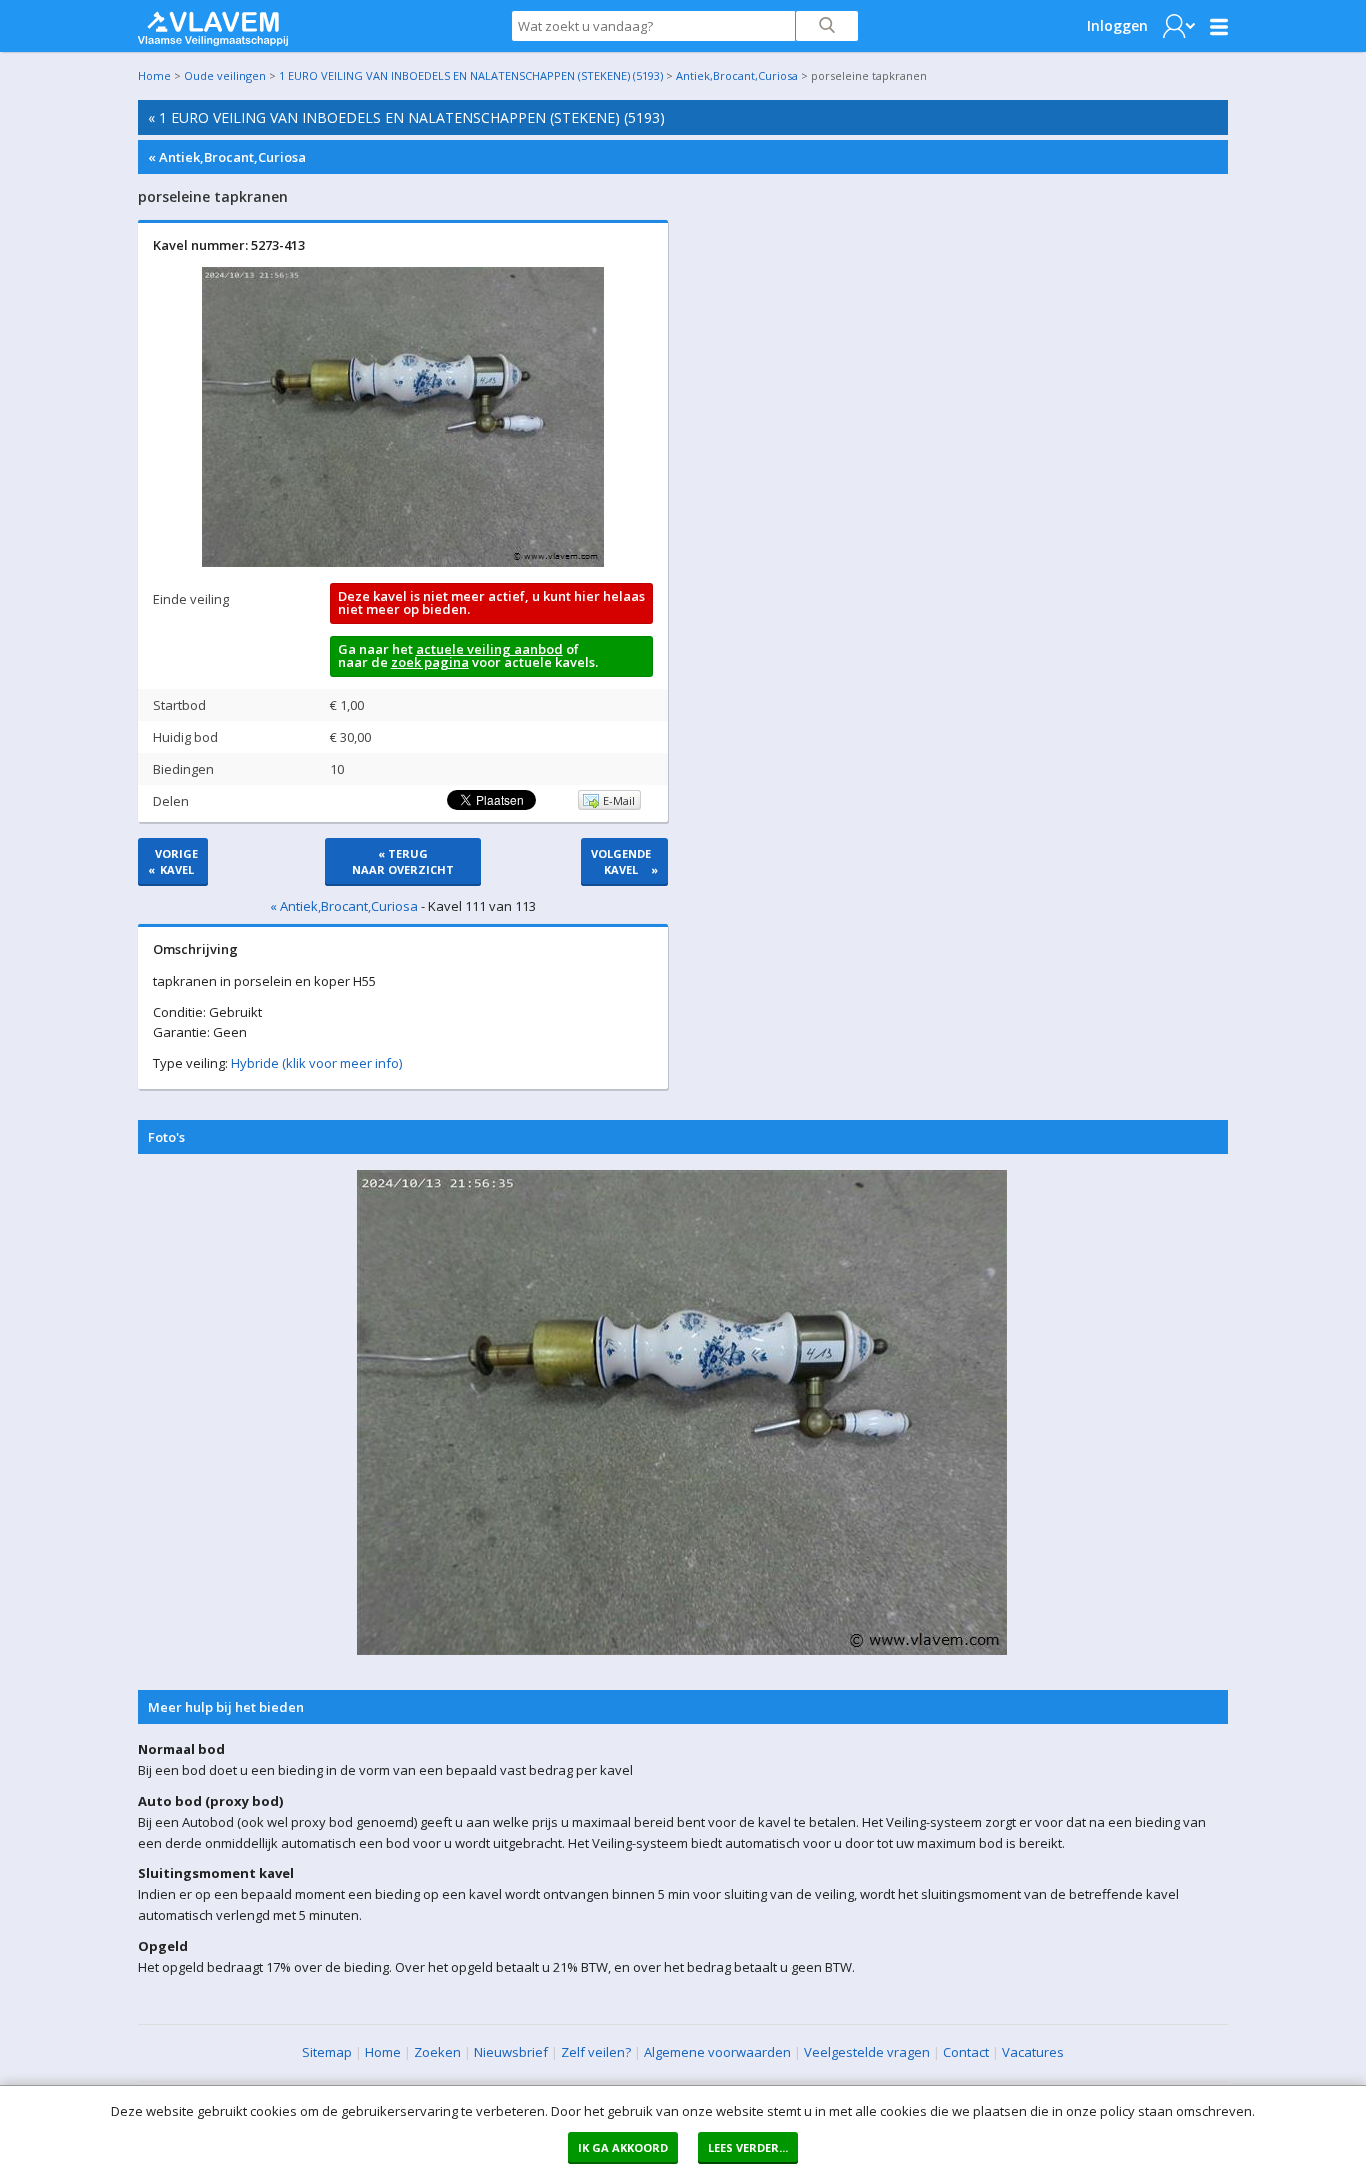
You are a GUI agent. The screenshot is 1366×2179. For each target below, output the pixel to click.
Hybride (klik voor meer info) (316, 1063)
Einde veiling (191, 599)
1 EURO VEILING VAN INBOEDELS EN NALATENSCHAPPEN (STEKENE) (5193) (471, 75)
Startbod (179, 705)
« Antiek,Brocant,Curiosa (227, 157)
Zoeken (437, 2052)
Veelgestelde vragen (867, 2052)
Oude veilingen (225, 75)
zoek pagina (430, 662)
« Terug (403, 861)
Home (154, 75)
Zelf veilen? (596, 2052)
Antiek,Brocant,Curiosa (737, 75)
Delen (171, 801)
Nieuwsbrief (511, 2052)
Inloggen (1117, 25)
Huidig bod (185, 737)
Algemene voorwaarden (717, 2052)
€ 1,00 (347, 705)
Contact (966, 2052)
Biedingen (183, 769)
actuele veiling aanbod (489, 649)
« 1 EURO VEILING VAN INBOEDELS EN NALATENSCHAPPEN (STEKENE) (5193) (406, 117)
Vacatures (1033, 2052)
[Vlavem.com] (213, 24)
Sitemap (327, 2052)
